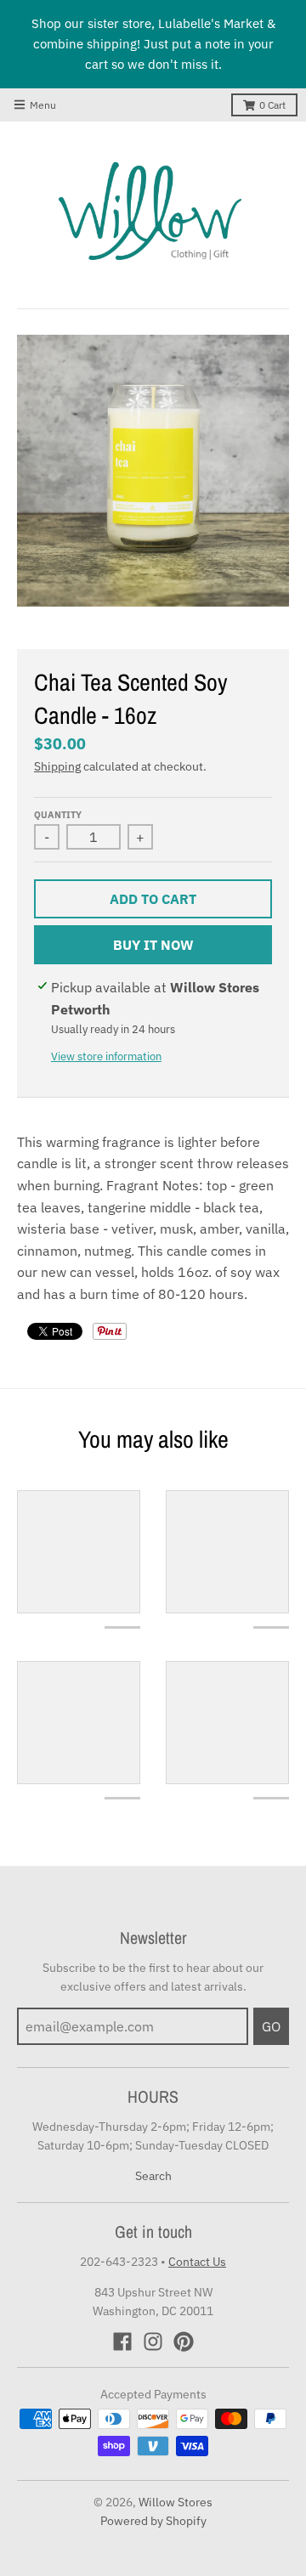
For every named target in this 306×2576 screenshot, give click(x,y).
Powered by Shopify (153, 2521)
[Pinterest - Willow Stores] (184, 2342)
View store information (106, 1056)
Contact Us (197, 2262)
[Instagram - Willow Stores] (153, 2342)
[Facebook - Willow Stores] (122, 2342)
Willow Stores (176, 2502)
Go (271, 2026)
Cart (272, 105)
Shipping (57, 766)
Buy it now (153, 945)
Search (153, 2176)
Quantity (58, 815)
